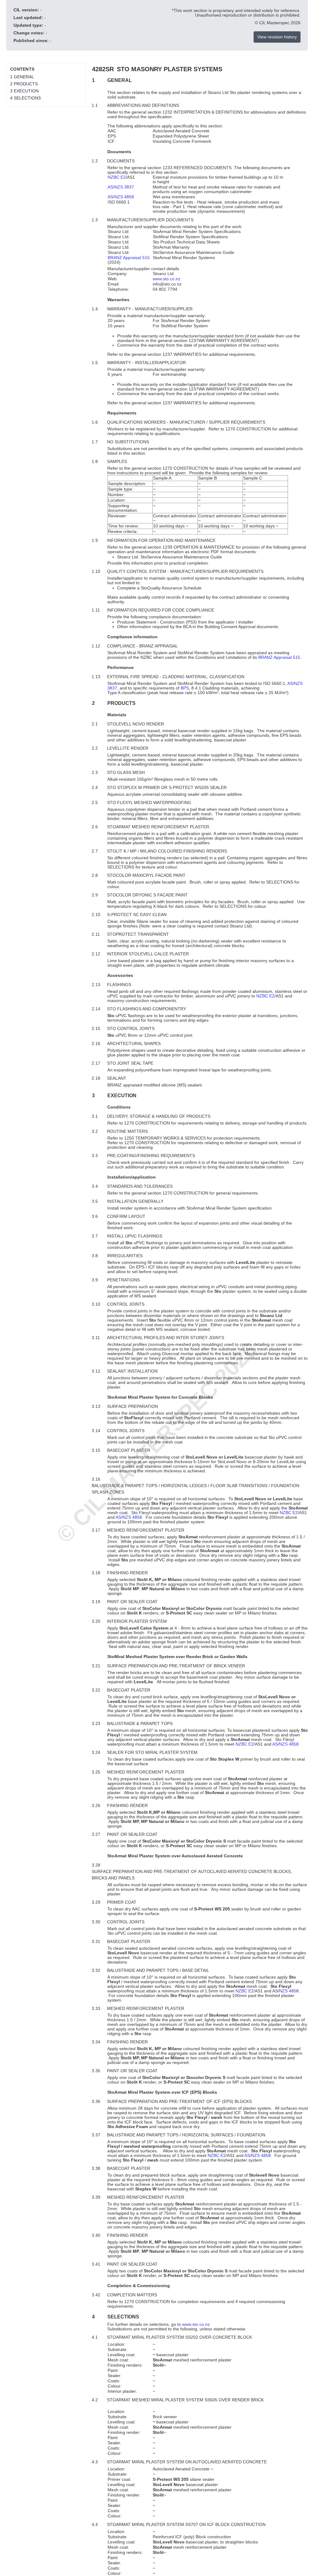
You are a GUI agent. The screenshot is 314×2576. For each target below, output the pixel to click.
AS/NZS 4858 (121, 197)
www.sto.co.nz (167, 279)
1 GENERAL (22, 77)
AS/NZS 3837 (121, 187)
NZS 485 (288, 1991)
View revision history (277, 37)
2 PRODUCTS (24, 84)
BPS (185, 688)
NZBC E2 (117, 177)
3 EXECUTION (24, 91)
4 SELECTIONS (25, 98)
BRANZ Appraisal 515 (129, 258)
